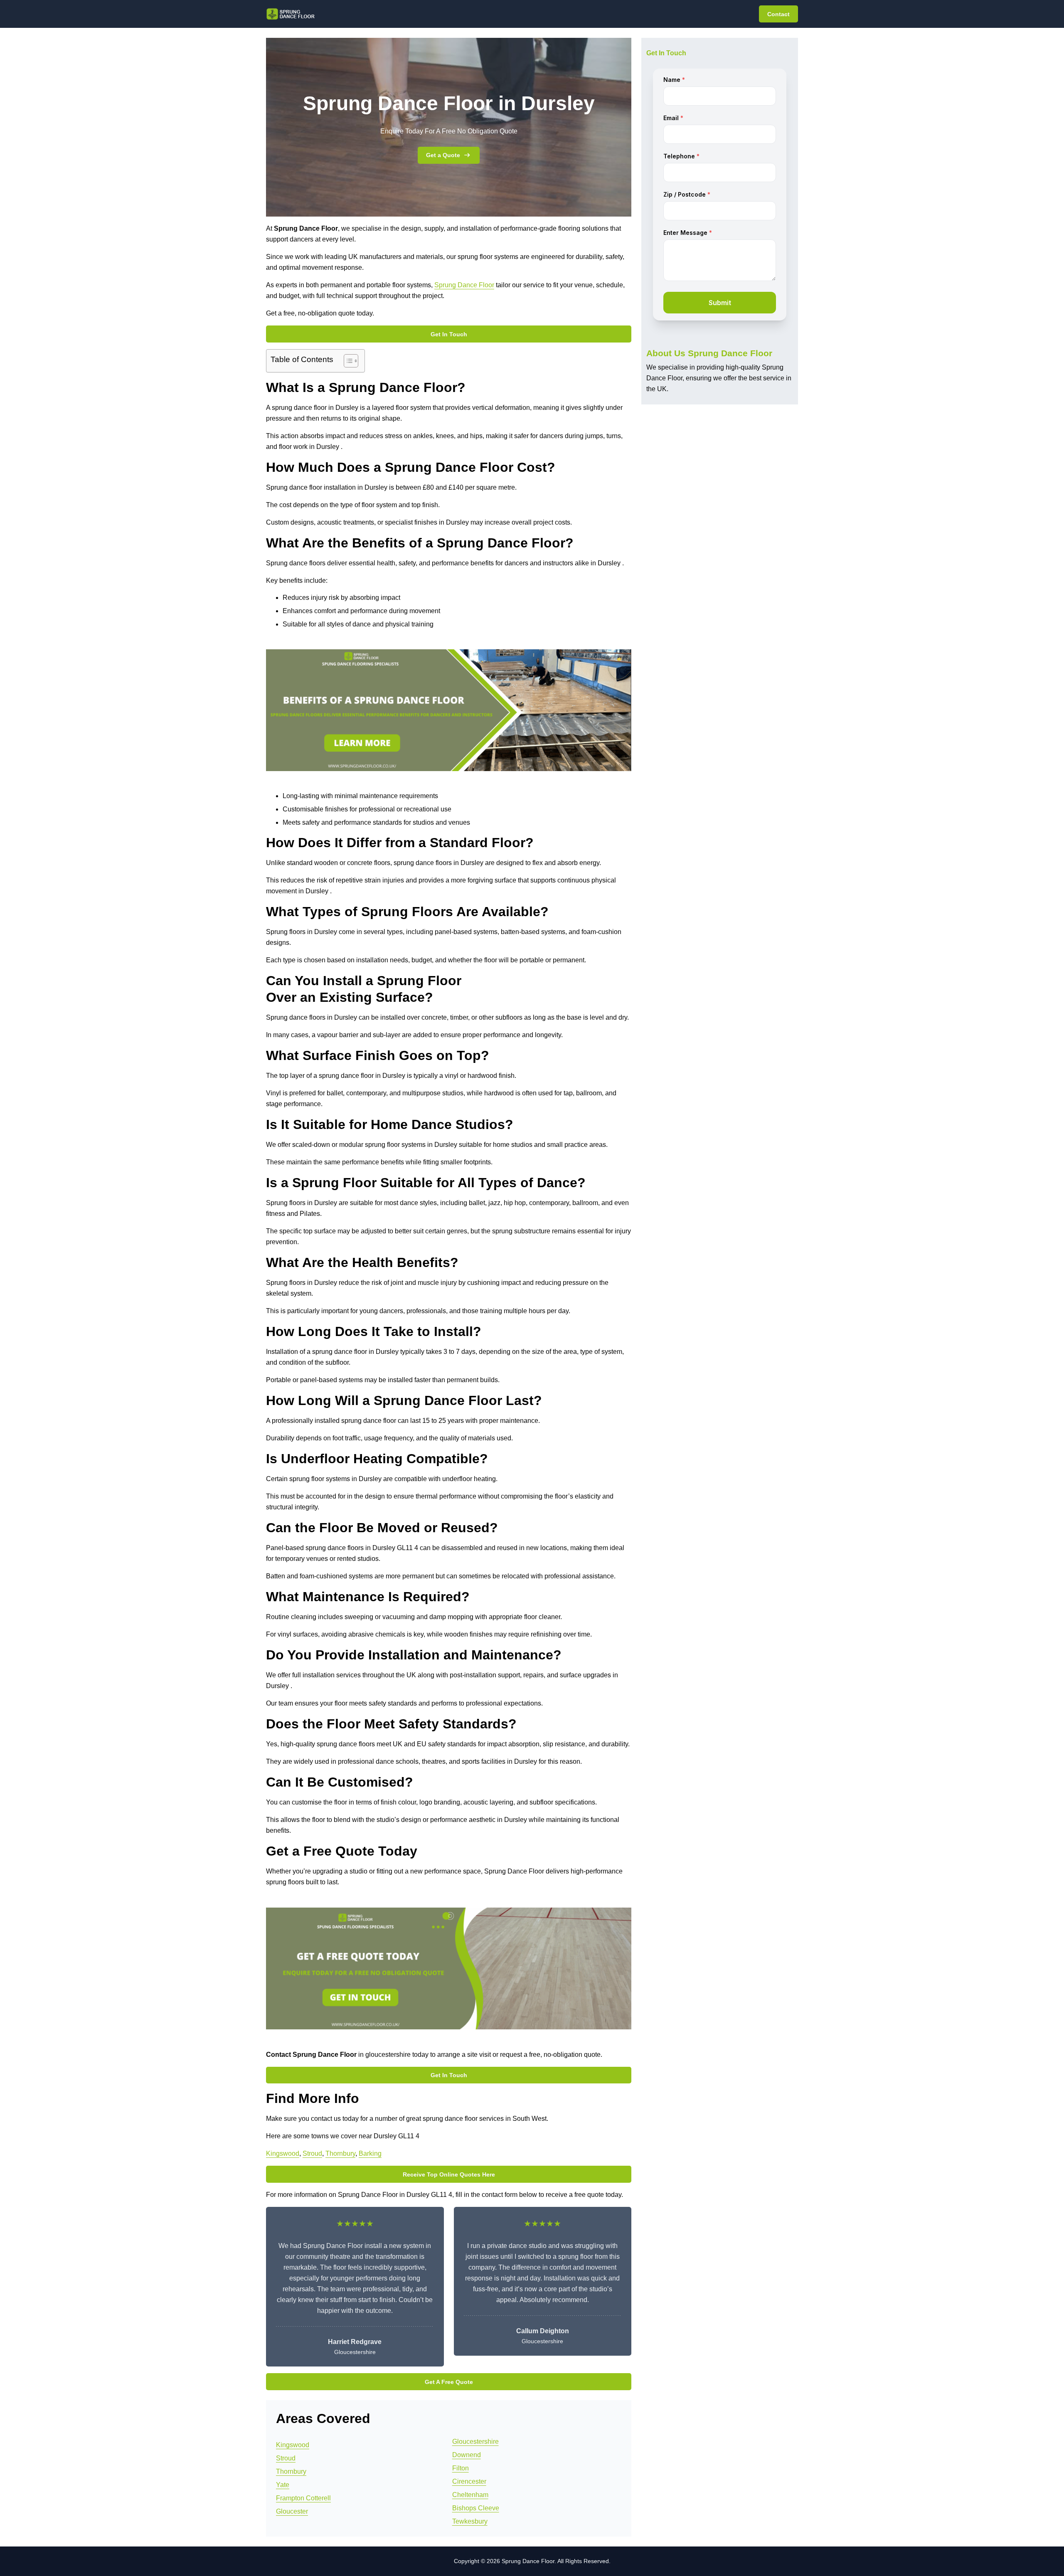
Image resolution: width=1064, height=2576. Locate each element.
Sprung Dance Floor (464, 285)
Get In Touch (449, 334)
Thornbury (340, 2153)
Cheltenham (470, 2495)
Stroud (312, 2153)
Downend (467, 2455)
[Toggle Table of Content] (347, 361)
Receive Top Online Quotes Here (449, 2174)
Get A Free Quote (449, 2382)
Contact (778, 14)
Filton (461, 2468)
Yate (283, 2485)
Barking (370, 2153)
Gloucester (292, 2511)
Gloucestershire (475, 2442)
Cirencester (469, 2481)
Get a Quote (443, 155)
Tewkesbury (470, 2521)
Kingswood (283, 2153)
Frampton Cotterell (303, 2498)
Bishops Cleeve (476, 2508)
